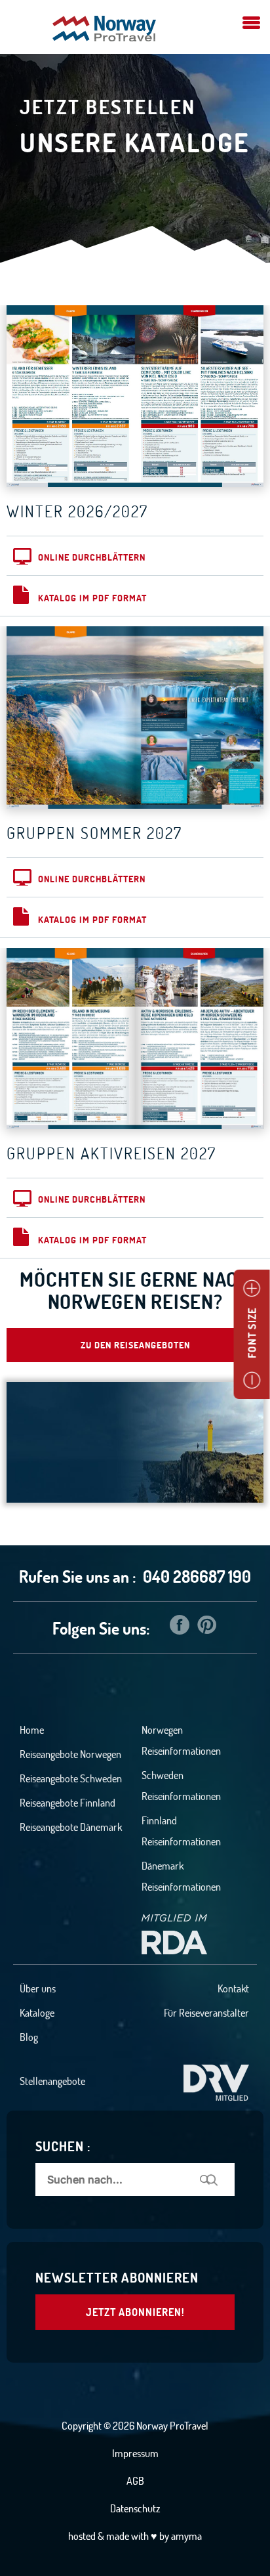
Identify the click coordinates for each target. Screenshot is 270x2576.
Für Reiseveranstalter (206, 2013)
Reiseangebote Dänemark (71, 1827)
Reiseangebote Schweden (71, 1778)
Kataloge (37, 2013)
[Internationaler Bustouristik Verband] (174, 1933)
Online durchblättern (92, 557)
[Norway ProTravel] (104, 30)
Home (32, 1730)
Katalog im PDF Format (92, 598)
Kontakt (233, 1988)
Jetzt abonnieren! (135, 2312)
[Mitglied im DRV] (216, 2081)
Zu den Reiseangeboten (135, 1345)
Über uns (38, 1988)
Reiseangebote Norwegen (70, 1754)
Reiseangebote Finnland (67, 1803)
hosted (82, 2536)
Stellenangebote (52, 2081)
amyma (186, 2536)
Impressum (135, 2453)
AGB (135, 2481)
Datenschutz (135, 2508)
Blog (29, 2037)
